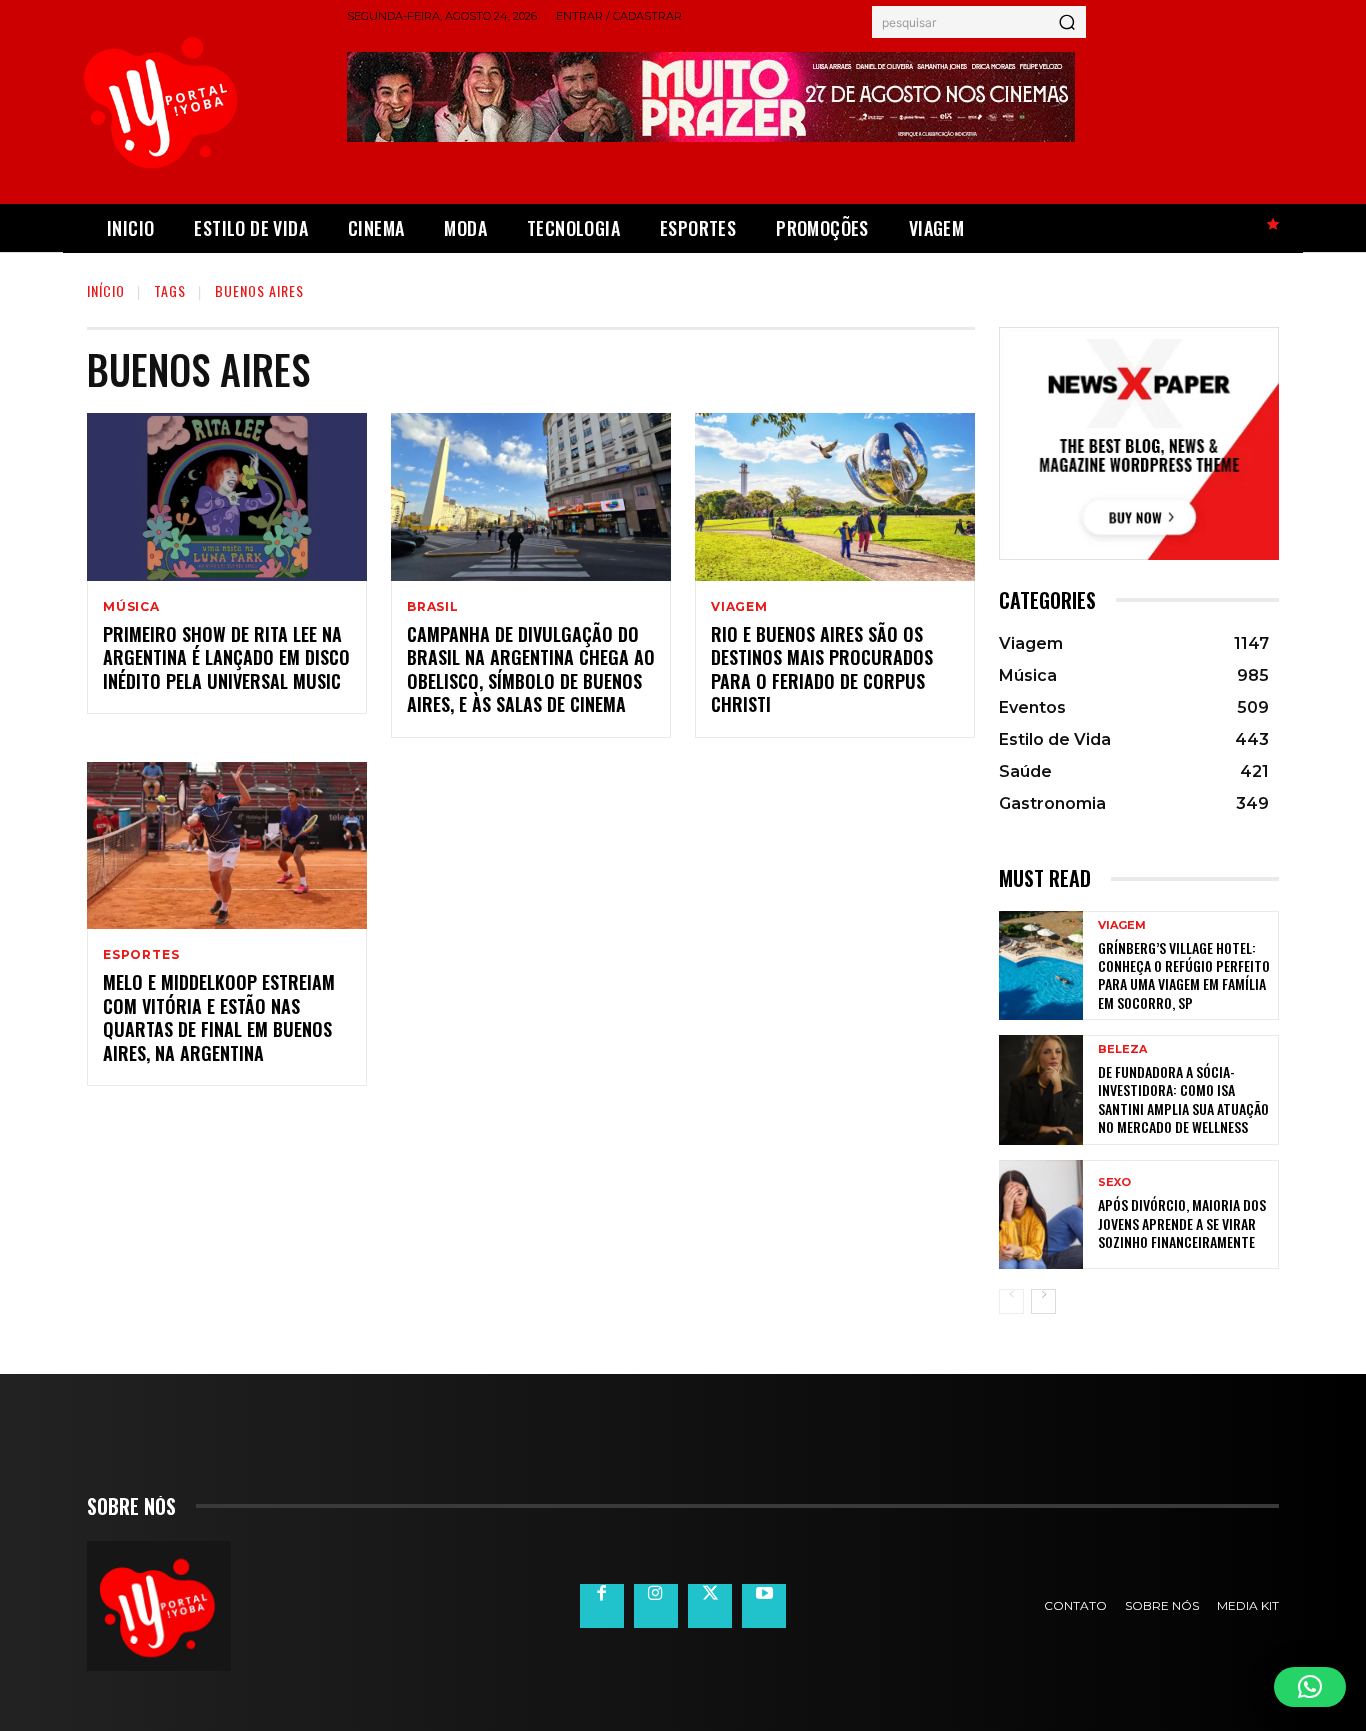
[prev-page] (1011, 1301)
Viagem (739, 607)
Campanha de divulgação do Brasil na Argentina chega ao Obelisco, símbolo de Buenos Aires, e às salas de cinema (531, 669)
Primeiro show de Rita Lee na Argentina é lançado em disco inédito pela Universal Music (226, 657)
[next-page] (1043, 1301)
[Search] (1067, 22)
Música (131, 607)
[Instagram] (656, 1606)
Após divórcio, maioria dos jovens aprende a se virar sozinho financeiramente (1182, 1222)
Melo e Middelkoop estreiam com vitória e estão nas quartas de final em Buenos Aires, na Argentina (219, 1017)
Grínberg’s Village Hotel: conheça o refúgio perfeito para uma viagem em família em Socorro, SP (1184, 975)
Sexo (1114, 1182)
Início (106, 290)
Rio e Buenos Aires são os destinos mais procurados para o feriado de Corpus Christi (822, 669)
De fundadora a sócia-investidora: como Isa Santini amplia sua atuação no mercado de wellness (1183, 1099)
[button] (1310, 1687)
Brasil (433, 607)
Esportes (141, 955)
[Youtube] (764, 1606)
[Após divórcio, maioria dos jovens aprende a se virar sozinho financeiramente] (1041, 1214)
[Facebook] (602, 1606)
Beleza (1122, 1049)
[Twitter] (710, 1606)
